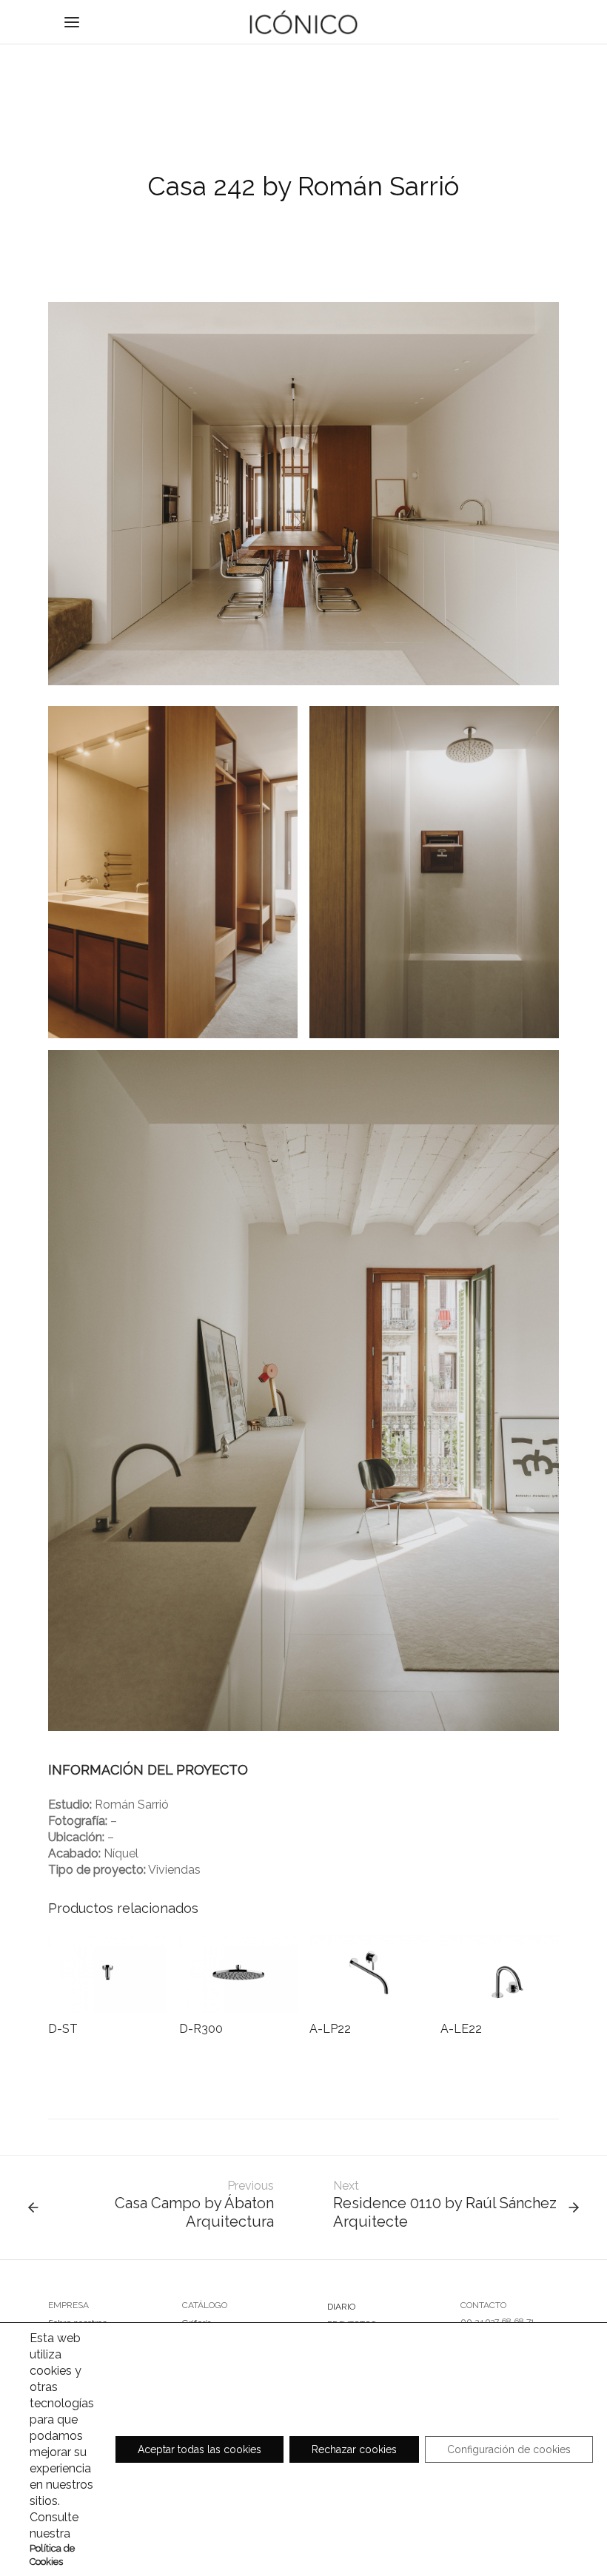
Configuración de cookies (509, 2449)
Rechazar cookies (354, 2449)
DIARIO (341, 2307)
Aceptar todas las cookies (199, 2449)
